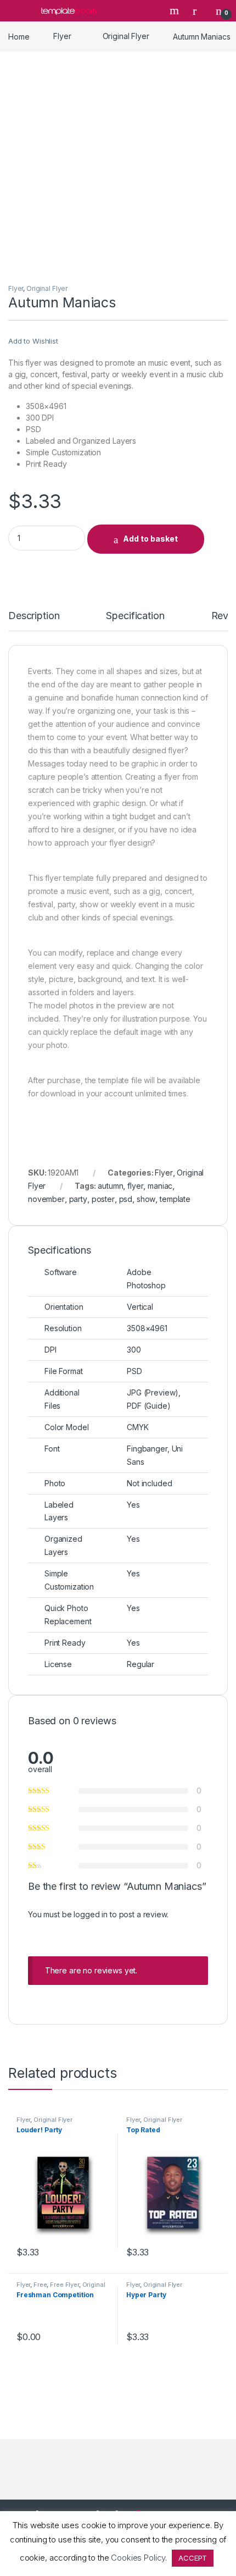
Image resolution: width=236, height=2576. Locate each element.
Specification (135, 616)
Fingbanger (147, 1449)
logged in (91, 1914)
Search (176, 10)
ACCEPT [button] (193, 2558)
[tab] (34, 621)
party (78, 1199)
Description (34, 616)
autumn (110, 1186)
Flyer (62, 36)
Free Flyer (64, 2285)
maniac (160, 1186)
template (175, 1199)
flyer (135, 1186)
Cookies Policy (138, 2558)
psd (126, 1199)
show (146, 1199)
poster (103, 1199)
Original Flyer (126, 36)
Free (40, 2285)
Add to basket (150, 539)
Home (19, 36)
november (46, 1199)
